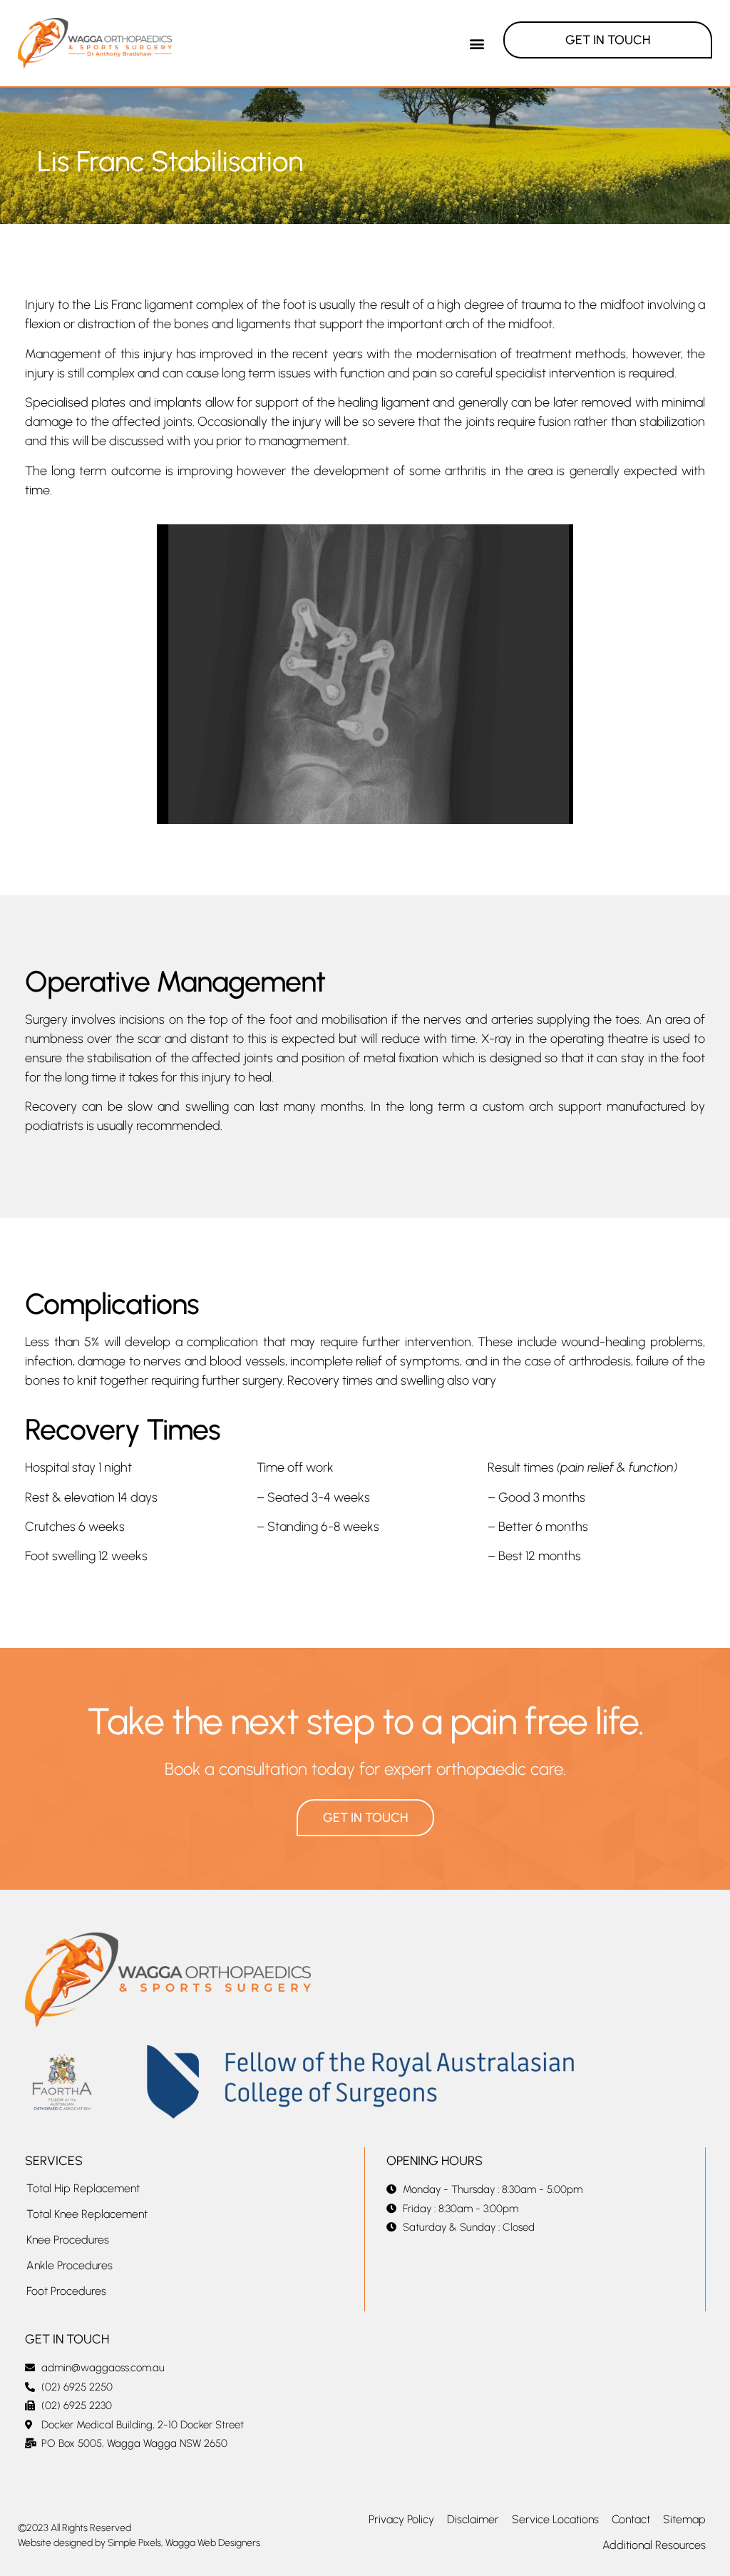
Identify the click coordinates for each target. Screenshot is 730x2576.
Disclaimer (473, 2519)
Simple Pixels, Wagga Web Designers (184, 2543)
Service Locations (555, 2519)
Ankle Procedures (70, 2265)
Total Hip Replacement (83, 2188)
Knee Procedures (68, 2240)
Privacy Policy (401, 2519)
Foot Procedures (66, 2291)
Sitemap (684, 2519)
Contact (631, 2519)
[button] (477, 43)
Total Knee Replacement (87, 2214)
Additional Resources (654, 2545)
